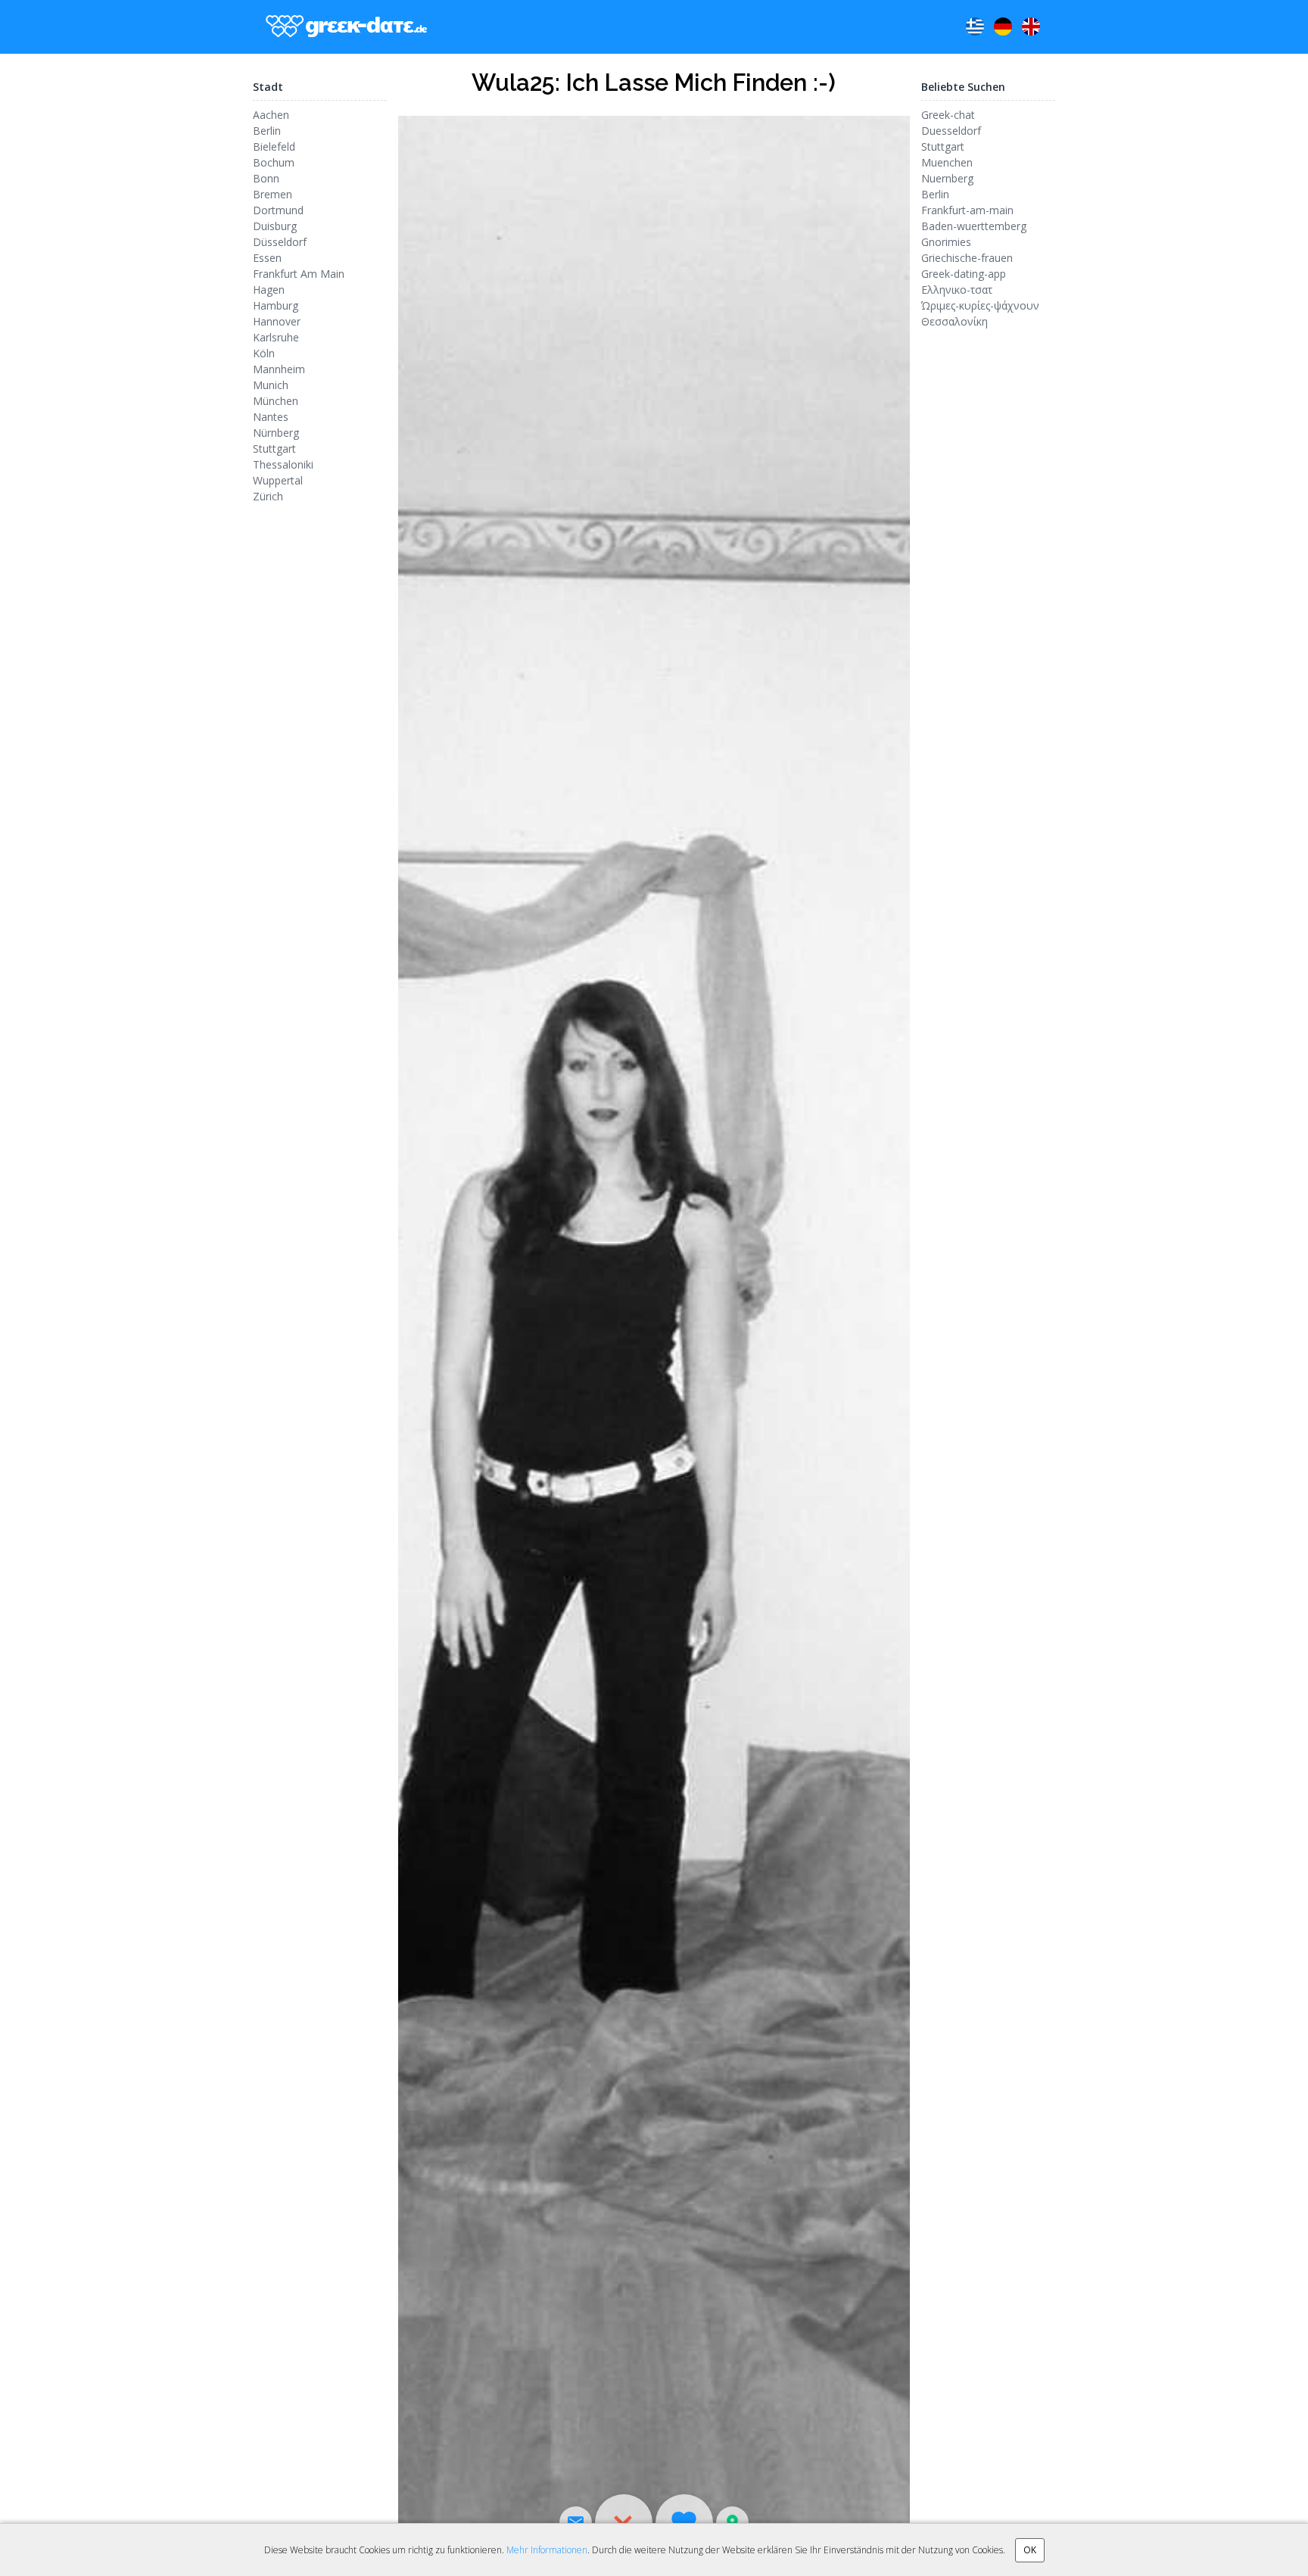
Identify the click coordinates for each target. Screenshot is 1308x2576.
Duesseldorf (951, 131)
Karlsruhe (276, 337)
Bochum (274, 162)
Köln (264, 353)
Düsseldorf (280, 242)
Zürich (268, 496)
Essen (267, 258)
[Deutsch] (1003, 26)
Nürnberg (276, 433)
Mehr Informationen (547, 2550)
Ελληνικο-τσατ (957, 290)
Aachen (271, 115)
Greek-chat (948, 115)
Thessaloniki (283, 464)
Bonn (266, 178)
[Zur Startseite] (343, 27)
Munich (271, 385)
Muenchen (947, 162)
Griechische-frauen (967, 258)
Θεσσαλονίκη (955, 321)
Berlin (267, 131)
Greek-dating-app (964, 274)
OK (1030, 2550)
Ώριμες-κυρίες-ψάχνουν (980, 305)
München (276, 401)
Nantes (271, 417)
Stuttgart (274, 449)
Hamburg (276, 305)
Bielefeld (274, 146)
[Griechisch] (975, 26)
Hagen (269, 290)
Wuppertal (278, 480)
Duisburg (275, 226)
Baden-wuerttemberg (974, 226)
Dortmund (278, 210)
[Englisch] (1031, 26)
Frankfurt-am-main (967, 210)
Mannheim (279, 369)
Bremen (272, 194)
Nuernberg (947, 178)
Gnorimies (946, 242)
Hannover (277, 321)
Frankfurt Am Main (299, 274)
